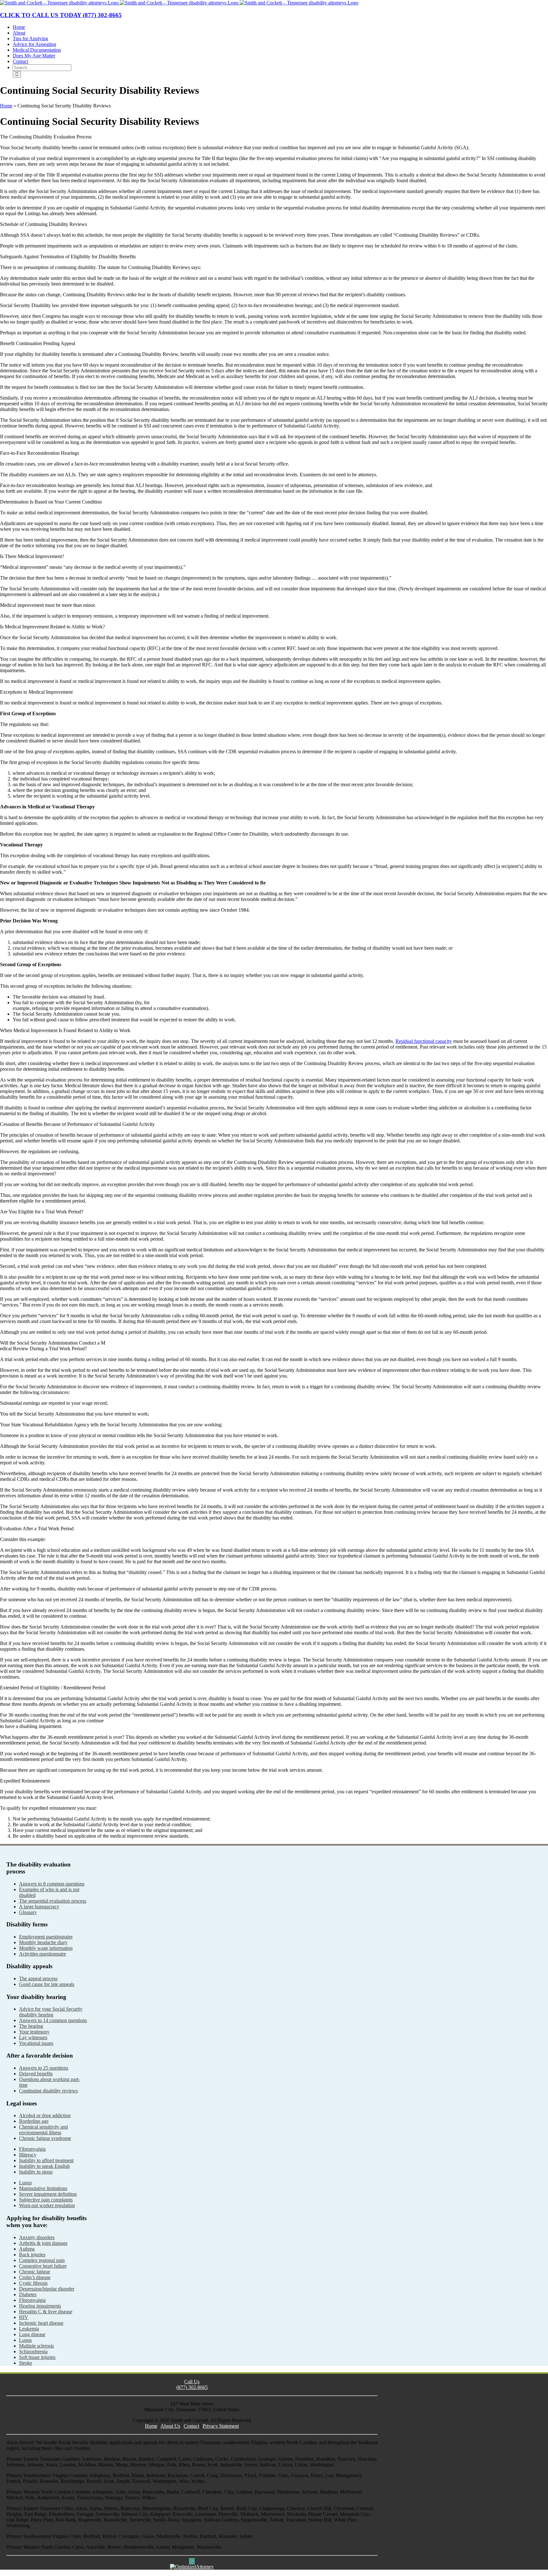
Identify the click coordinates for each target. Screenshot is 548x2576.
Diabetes (28, 2294)
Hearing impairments (40, 2306)
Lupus (25, 2183)
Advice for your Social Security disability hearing (51, 2012)
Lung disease (32, 2334)
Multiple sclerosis (36, 2346)
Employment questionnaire (46, 1937)
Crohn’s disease (35, 2277)
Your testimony (34, 2032)
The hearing (31, 2026)
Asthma (27, 2249)
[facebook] (190, 2561)
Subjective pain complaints (46, 2200)
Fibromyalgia (32, 2149)
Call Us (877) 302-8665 (192, 2384)
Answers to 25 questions (44, 2068)
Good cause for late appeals (47, 1984)
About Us (170, 2426)
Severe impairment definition (48, 2194)
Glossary (28, 1912)
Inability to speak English (44, 2166)
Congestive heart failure (43, 2266)
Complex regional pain (42, 2260)
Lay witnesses (33, 2037)
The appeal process (38, 1979)
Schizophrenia (33, 2351)
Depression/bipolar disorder (47, 2289)
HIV (24, 2317)
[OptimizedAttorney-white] (192, 2567)
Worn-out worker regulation (47, 2205)
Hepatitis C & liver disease (46, 2312)
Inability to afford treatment (46, 2160)
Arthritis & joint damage (43, 2243)
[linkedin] (194, 2561)
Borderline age (34, 2121)
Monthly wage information (46, 1948)
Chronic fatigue (35, 2272)
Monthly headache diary (43, 1942)
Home (6, 106)
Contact (191, 2426)
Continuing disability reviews (48, 2091)
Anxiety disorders (37, 2237)
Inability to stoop (36, 2172)
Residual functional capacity (424, 1041)
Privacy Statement (221, 2426)
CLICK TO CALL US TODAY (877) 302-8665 (61, 15)
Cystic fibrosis (33, 2283)
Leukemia (29, 2329)
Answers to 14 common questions (53, 2020)
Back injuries (32, 2255)
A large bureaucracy (39, 1907)
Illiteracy (28, 2155)
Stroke (26, 2363)
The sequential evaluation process (53, 1901)
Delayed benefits (36, 2074)
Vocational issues (36, 2043)
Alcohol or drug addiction (45, 2115)
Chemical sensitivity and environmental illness (43, 2130)
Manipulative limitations (43, 2188)
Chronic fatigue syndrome (45, 2138)
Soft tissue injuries (37, 2357)
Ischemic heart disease (41, 2323)
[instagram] (192, 2561)
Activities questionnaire (42, 1954)
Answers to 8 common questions (52, 1884)
